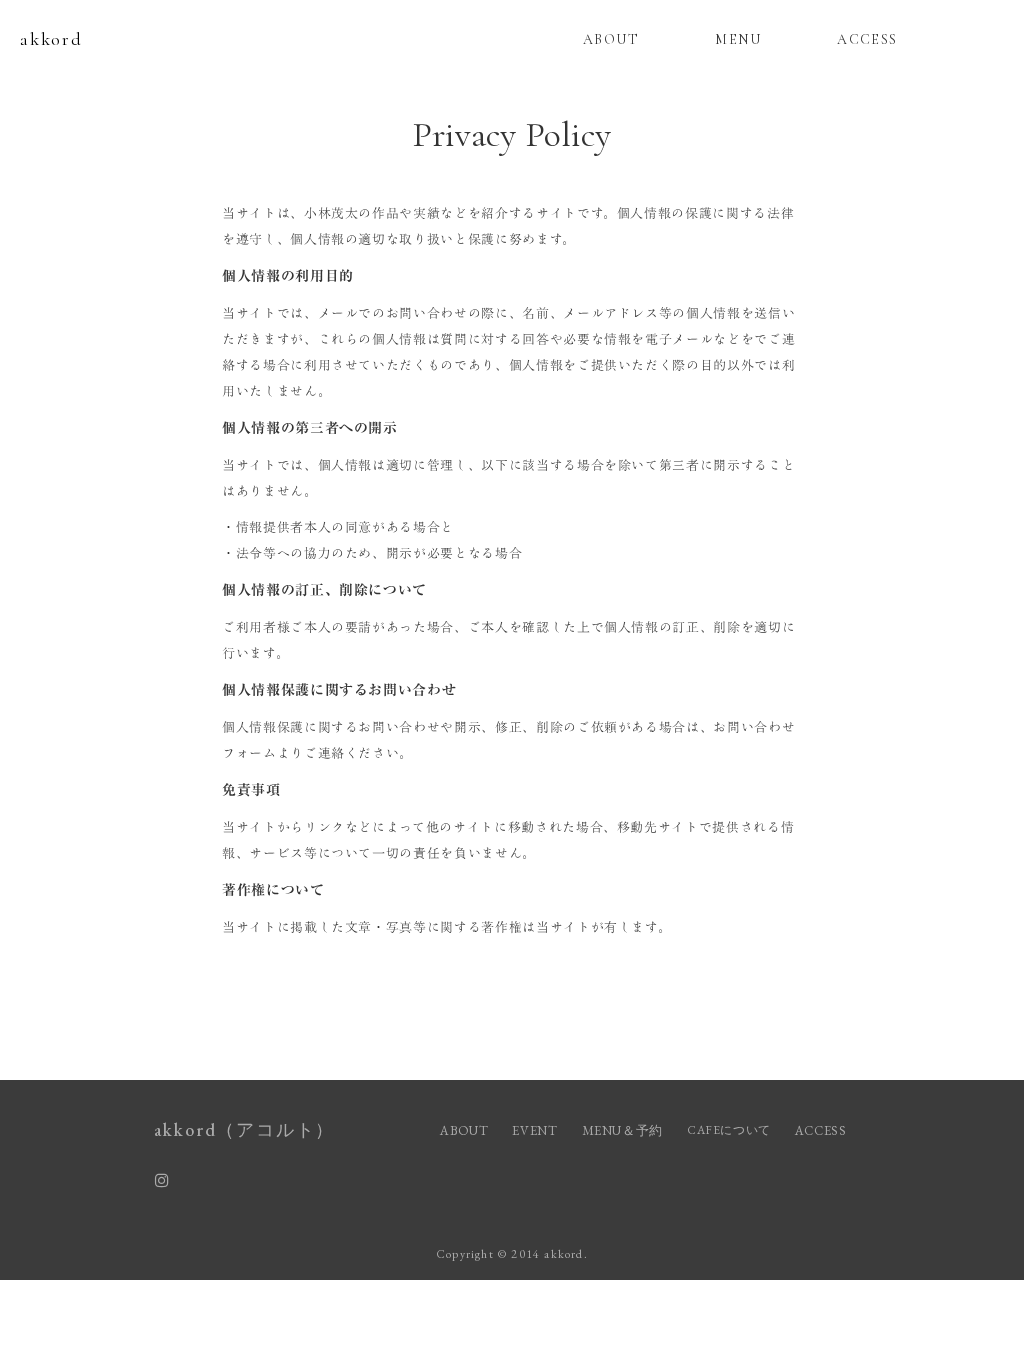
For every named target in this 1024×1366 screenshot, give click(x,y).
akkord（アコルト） (245, 1129)
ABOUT (611, 39)
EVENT (534, 1130)
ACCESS (867, 39)
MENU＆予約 (623, 1130)
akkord (51, 39)
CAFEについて (729, 1130)
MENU (738, 39)
